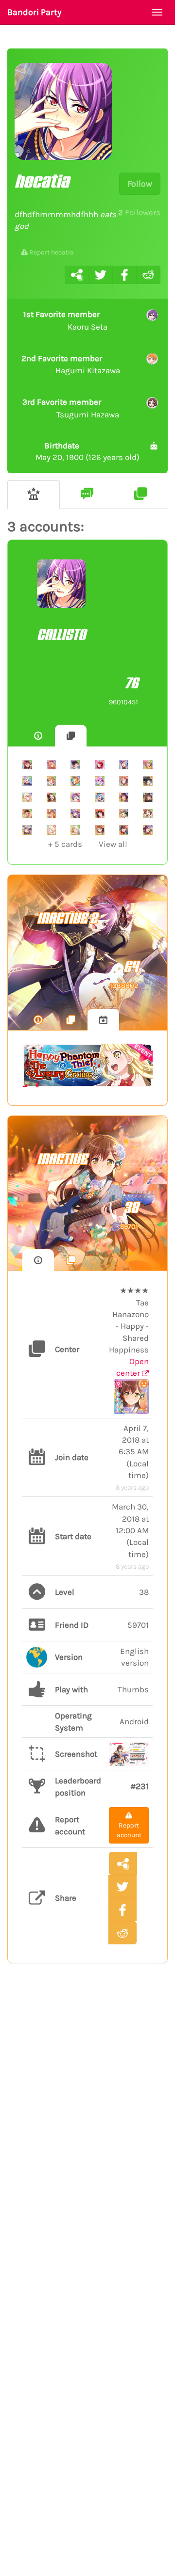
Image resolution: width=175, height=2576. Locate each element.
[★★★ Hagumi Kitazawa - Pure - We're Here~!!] (52, 781)
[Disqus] (87, 2130)
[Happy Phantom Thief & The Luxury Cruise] (87, 1065)
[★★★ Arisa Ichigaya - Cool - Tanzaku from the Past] (52, 814)
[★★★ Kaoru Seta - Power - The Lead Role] (75, 797)
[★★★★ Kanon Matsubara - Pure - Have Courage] (27, 781)
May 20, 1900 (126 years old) (87, 451)
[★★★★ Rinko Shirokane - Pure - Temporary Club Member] (75, 765)
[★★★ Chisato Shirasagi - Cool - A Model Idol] (27, 797)
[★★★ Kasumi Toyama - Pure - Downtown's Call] (52, 797)
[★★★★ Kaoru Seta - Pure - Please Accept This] (27, 765)
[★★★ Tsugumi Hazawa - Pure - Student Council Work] (148, 814)
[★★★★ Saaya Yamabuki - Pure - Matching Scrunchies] (148, 765)
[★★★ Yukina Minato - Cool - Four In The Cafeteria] (27, 830)
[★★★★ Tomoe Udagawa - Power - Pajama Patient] (100, 765)
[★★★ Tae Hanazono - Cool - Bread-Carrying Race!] (124, 814)
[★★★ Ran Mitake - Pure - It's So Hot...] (27, 814)
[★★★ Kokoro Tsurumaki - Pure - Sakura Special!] (75, 830)
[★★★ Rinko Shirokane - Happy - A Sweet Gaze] (148, 781)
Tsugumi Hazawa (71, 408)
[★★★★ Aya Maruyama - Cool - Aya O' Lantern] (52, 765)
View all (88, 844)
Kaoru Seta (65, 320)
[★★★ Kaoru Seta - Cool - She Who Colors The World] (148, 830)
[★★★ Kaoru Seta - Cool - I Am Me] (124, 797)
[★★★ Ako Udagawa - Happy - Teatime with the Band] (75, 814)
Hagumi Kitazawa (71, 365)
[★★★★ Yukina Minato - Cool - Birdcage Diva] (124, 765)
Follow (140, 184)
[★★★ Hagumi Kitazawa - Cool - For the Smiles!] (75, 781)
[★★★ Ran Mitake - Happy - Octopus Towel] (100, 814)
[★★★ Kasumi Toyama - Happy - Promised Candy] (100, 830)
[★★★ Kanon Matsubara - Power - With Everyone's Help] (100, 797)
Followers (139, 212)
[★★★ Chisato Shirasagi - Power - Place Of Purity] (52, 830)
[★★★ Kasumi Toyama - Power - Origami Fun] (124, 781)
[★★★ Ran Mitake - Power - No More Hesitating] (124, 830)
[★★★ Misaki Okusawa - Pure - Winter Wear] (100, 781)
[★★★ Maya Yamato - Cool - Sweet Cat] (148, 797)
